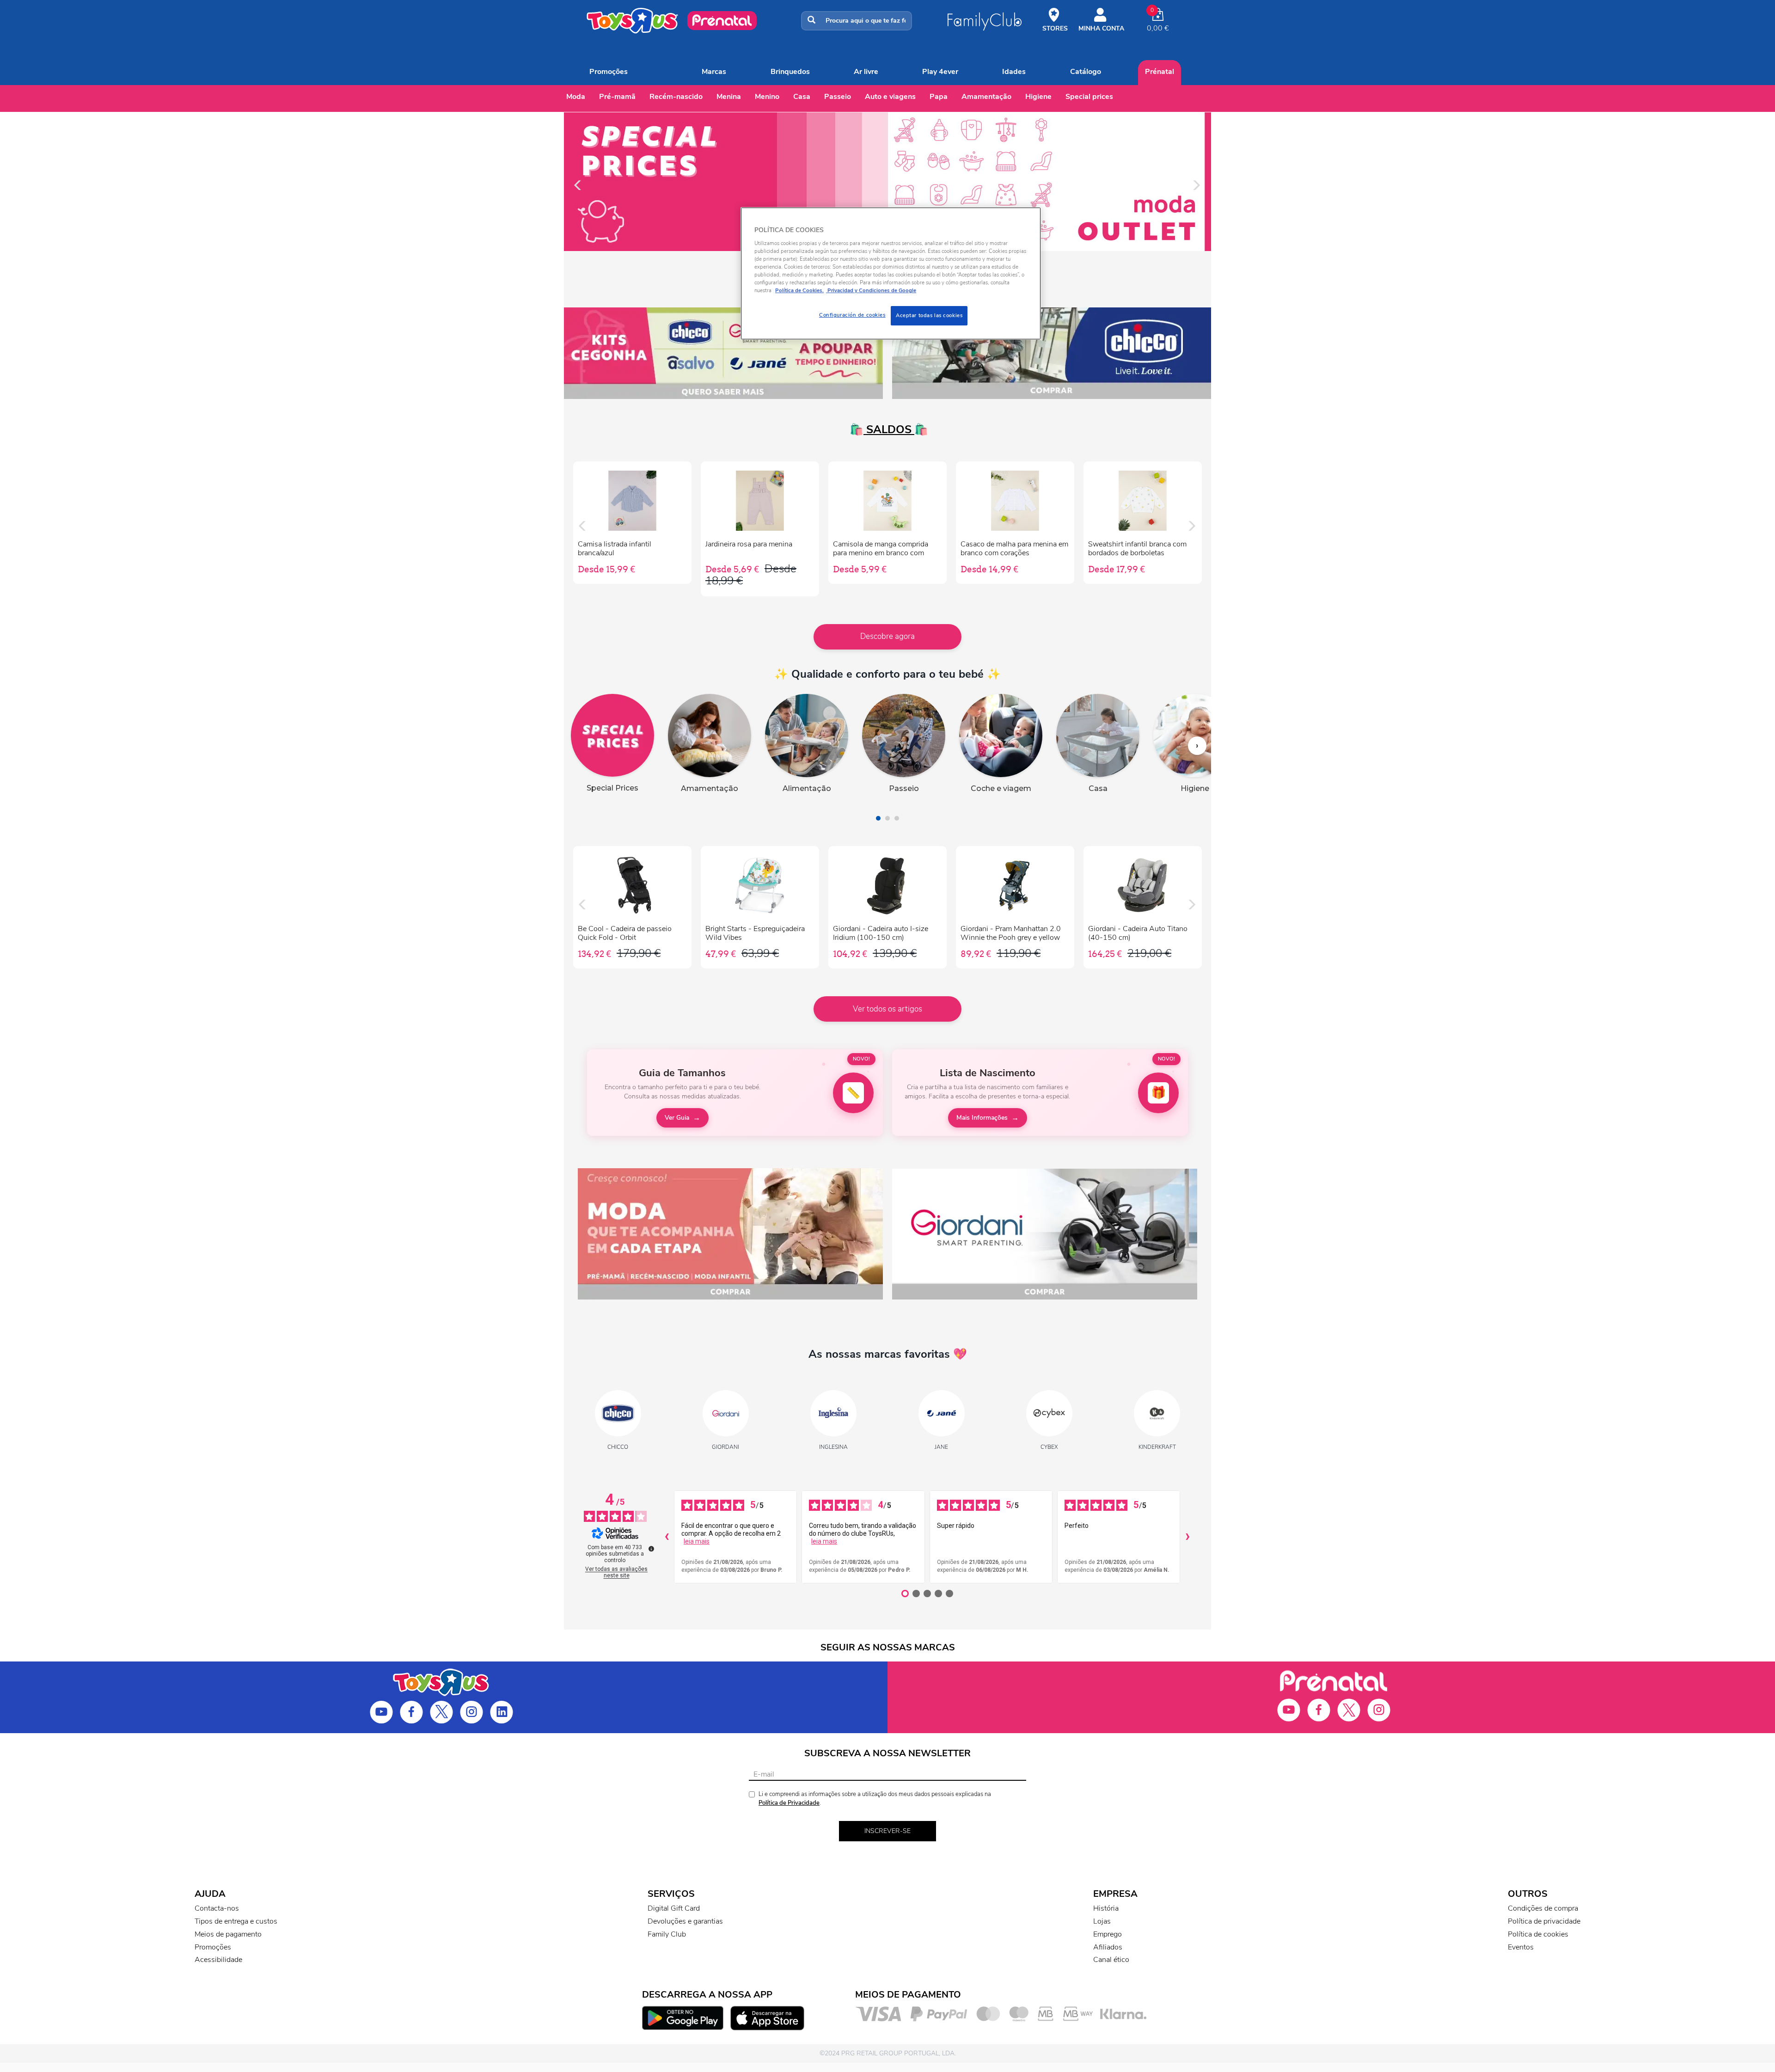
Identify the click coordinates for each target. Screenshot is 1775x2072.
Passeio (838, 97)
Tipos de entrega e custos (236, 1921)
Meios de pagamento (228, 1934)
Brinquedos (790, 72)
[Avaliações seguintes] (1187, 1537)
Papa (939, 97)
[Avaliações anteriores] (667, 1537)
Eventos (1521, 1947)
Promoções (609, 72)
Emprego (1108, 1934)
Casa (802, 97)
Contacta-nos (217, 1908)
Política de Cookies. (799, 290)
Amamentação (986, 97)
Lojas (1102, 1921)
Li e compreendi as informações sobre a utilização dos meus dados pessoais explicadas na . (875, 1799)
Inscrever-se (887, 1831)
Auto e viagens (890, 97)
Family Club (667, 1934)
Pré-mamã (617, 97)
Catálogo (1086, 72)
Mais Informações (982, 1118)
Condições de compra (1543, 1908)
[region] (891, 273)
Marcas (714, 72)
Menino (767, 97)
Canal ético (1111, 1960)
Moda (576, 97)
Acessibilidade (218, 1960)
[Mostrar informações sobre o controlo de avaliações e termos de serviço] (651, 1549)
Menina (729, 97)
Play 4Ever (940, 72)
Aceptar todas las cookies (929, 315)
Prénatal (1160, 72)
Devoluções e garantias (685, 1921)
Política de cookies (1538, 1934)
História (1106, 1908)
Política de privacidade (1544, 1921)
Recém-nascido (676, 97)
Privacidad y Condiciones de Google (871, 290)
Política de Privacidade (789, 1803)
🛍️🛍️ (887, 429)
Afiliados (1108, 1947)
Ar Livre (866, 72)
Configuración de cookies (852, 315)
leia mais (697, 1541)
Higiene (1038, 97)
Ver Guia (677, 1118)
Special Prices (1089, 97)
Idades (1014, 72)
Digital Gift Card (674, 1908)
